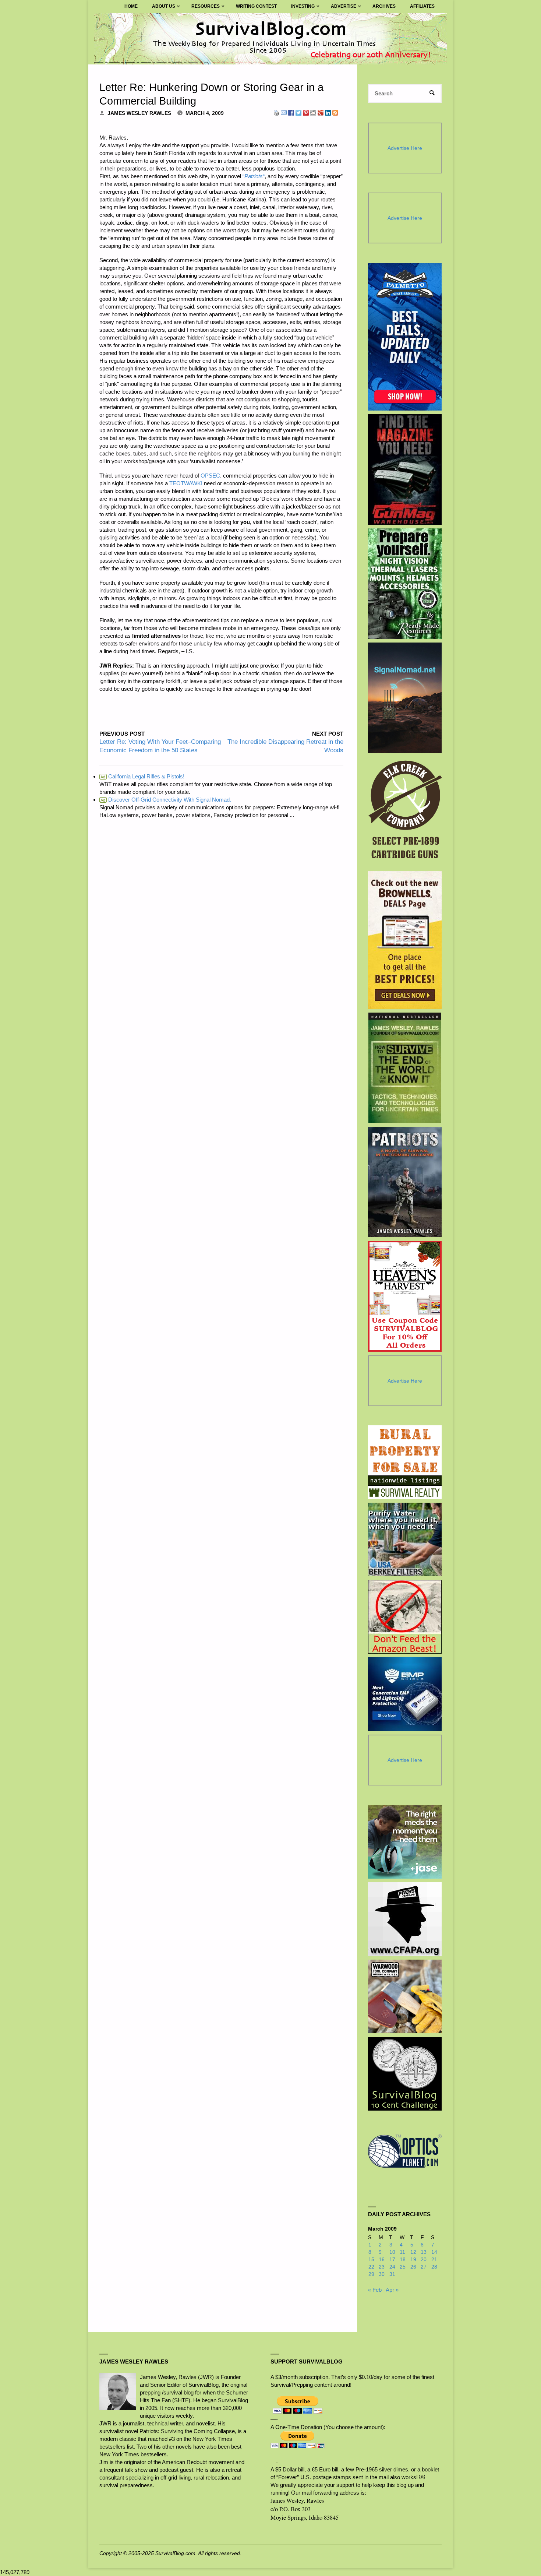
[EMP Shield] (405, 1694)
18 (403, 2260)
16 (382, 2260)
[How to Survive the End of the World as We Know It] (405, 1068)
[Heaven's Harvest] (405, 1296)
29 (371, 2274)
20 (424, 2260)
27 (424, 2267)
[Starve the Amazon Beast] (405, 1617)
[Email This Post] (284, 112)
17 (392, 2260)
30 (382, 2274)
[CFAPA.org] (405, 1919)
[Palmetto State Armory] (405, 337)
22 (371, 2267)
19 (413, 2260)
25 (403, 2267)
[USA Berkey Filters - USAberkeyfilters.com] (405, 1539)
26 (413, 2267)
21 (434, 2260)
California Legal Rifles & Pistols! (142, 776)
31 (392, 2274)
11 (402, 2252)
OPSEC (210, 476)
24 (392, 2267)
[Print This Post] (276, 112)
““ (254, 176)
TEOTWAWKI (186, 483)
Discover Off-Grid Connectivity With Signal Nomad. (166, 800)
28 (434, 2267)
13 (424, 2252)
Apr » (392, 2290)
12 (413, 2252)
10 (392, 2252)
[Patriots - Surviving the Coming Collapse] (405, 1182)
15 (371, 2260)
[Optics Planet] (405, 2151)
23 (382, 2267)
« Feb (375, 2290)
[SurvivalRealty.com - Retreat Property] (405, 1462)
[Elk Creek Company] (405, 812)
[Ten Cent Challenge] (405, 2074)
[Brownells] (405, 940)
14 (434, 2252)
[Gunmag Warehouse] (405, 469)
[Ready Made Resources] (405, 584)
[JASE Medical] (405, 1842)
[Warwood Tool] (405, 1996)
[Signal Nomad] (405, 698)
